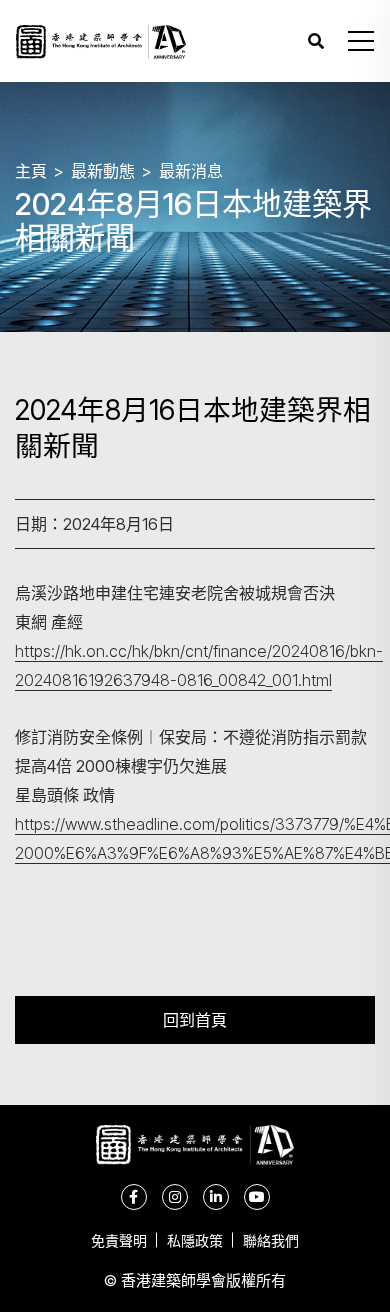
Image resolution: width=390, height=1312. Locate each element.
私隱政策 (195, 1240)
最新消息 (191, 171)
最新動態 (103, 171)
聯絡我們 (271, 1240)
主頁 (31, 171)
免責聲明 (119, 1240)
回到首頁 (195, 1019)
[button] (361, 41)
